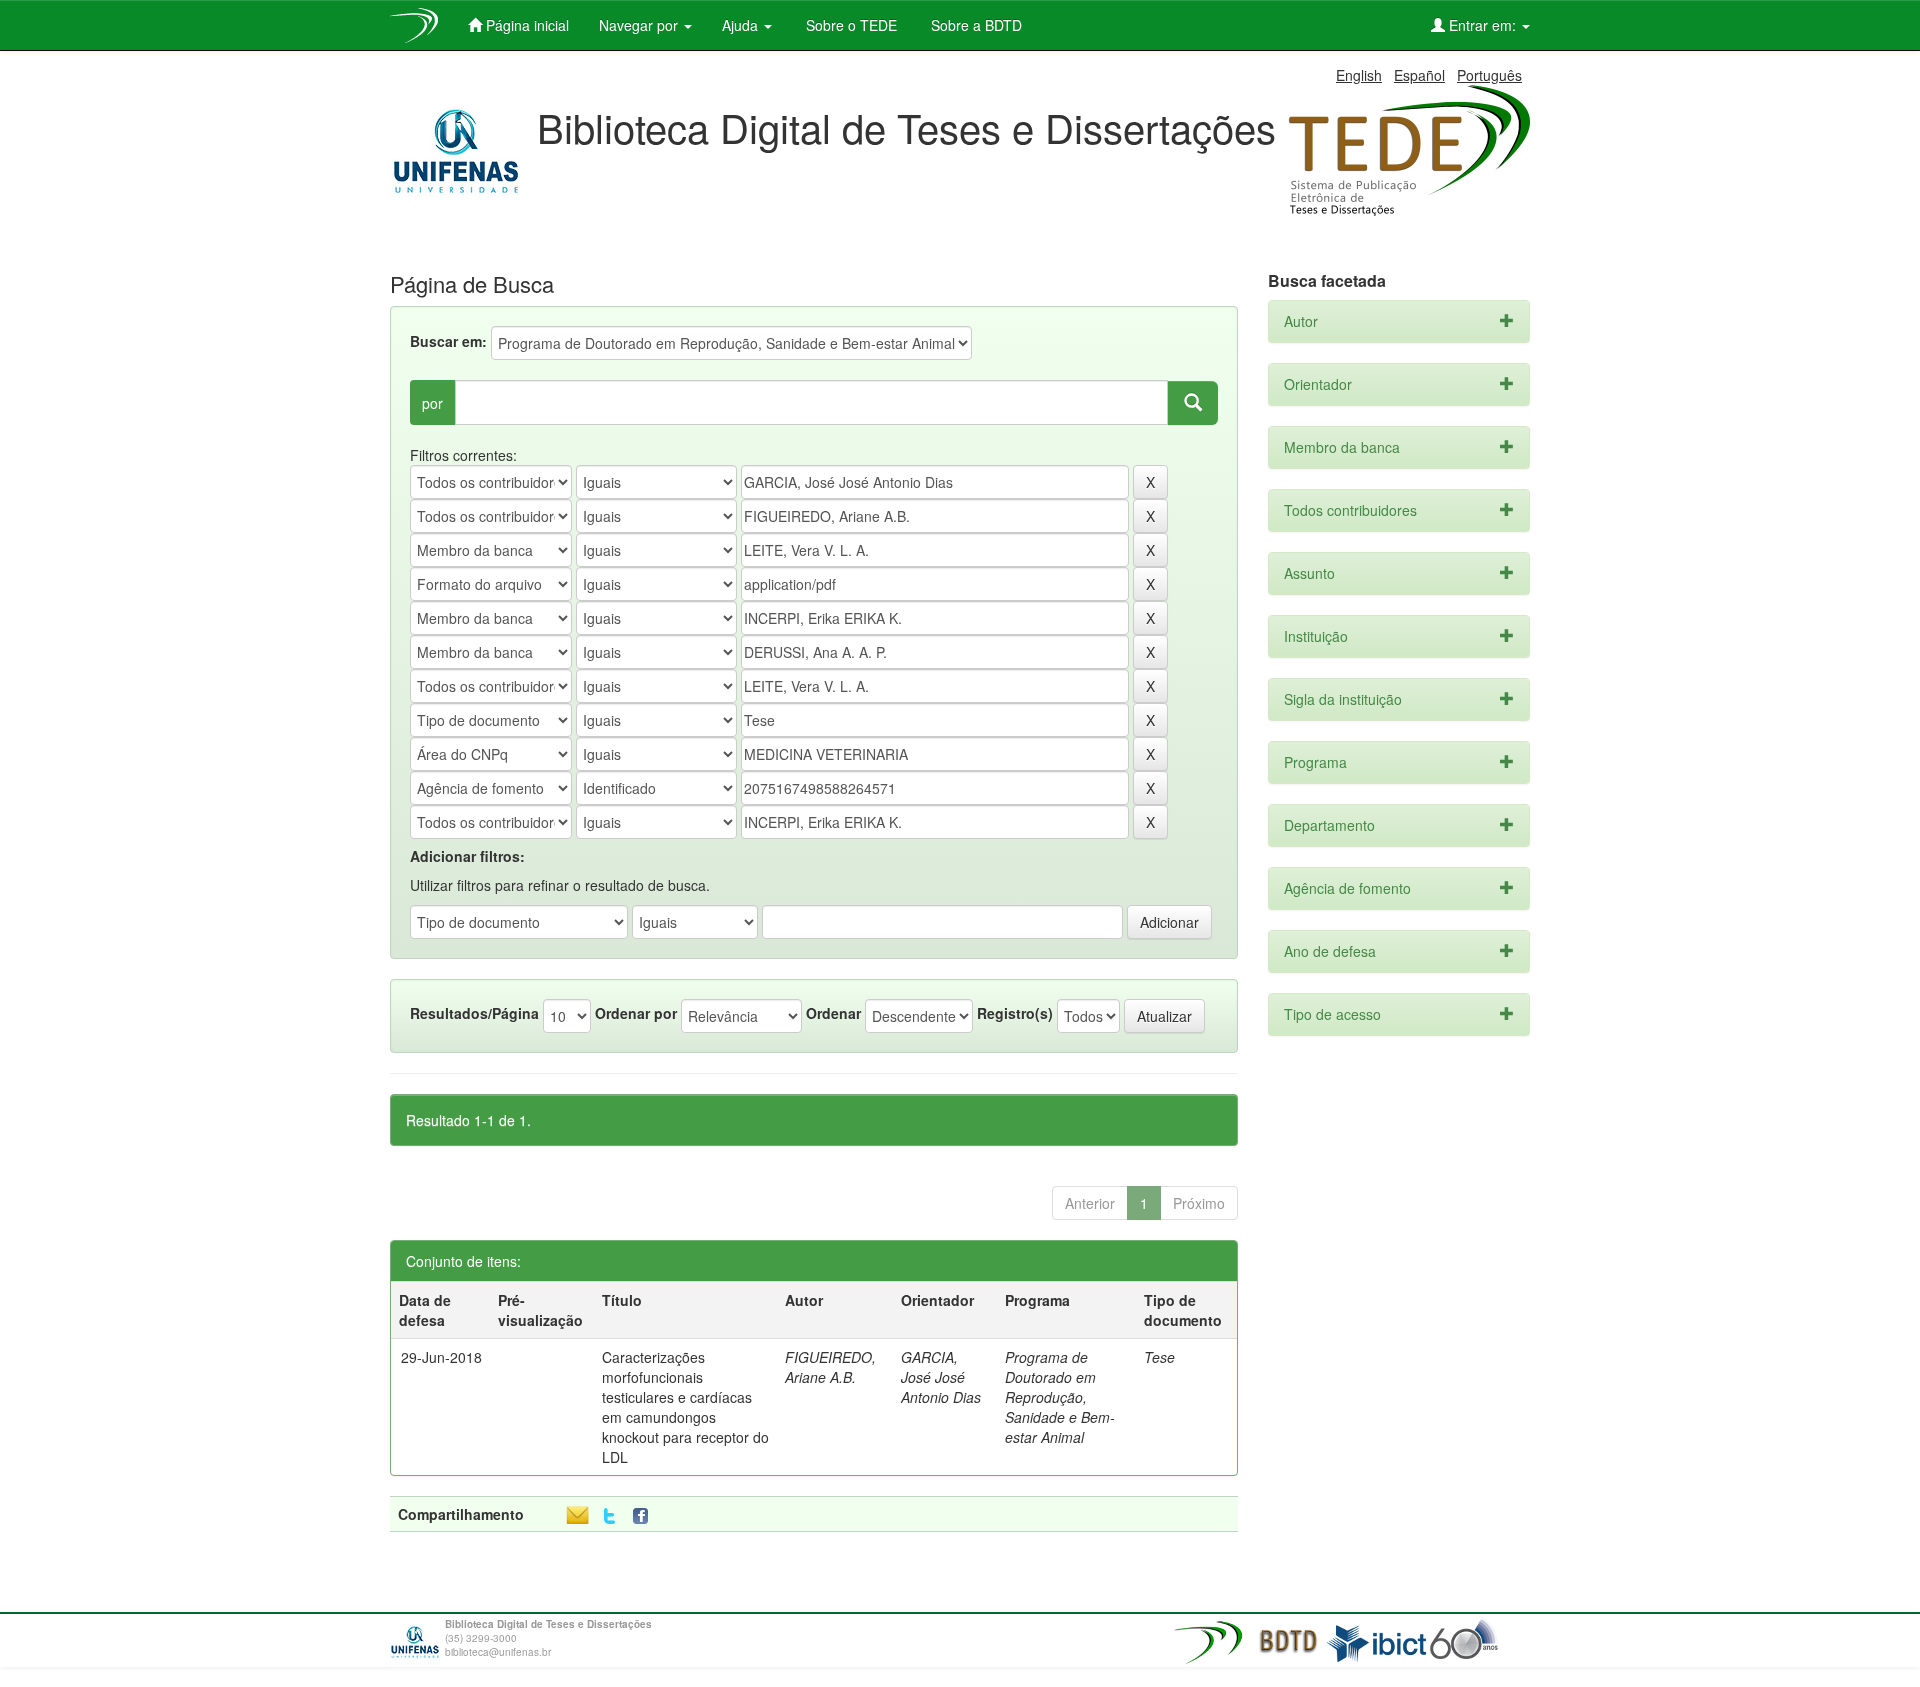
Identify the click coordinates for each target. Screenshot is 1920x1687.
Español (1419, 75)
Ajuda (742, 25)
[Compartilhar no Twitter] (609, 1516)
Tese (1159, 1357)
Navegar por (640, 25)
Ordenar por (636, 1013)
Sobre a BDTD (974, 25)
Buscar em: (448, 341)
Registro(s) (1015, 1013)
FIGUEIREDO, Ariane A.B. (830, 1367)
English (1359, 75)
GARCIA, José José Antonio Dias (941, 1377)
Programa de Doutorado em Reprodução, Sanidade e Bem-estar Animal (1060, 1397)
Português (1489, 75)
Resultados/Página (474, 1013)
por (432, 403)
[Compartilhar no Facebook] (645, 1516)
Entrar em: (1482, 25)
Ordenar (833, 1013)
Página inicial (525, 25)
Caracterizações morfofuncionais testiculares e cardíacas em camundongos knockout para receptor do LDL (685, 1407)
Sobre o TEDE (849, 25)
